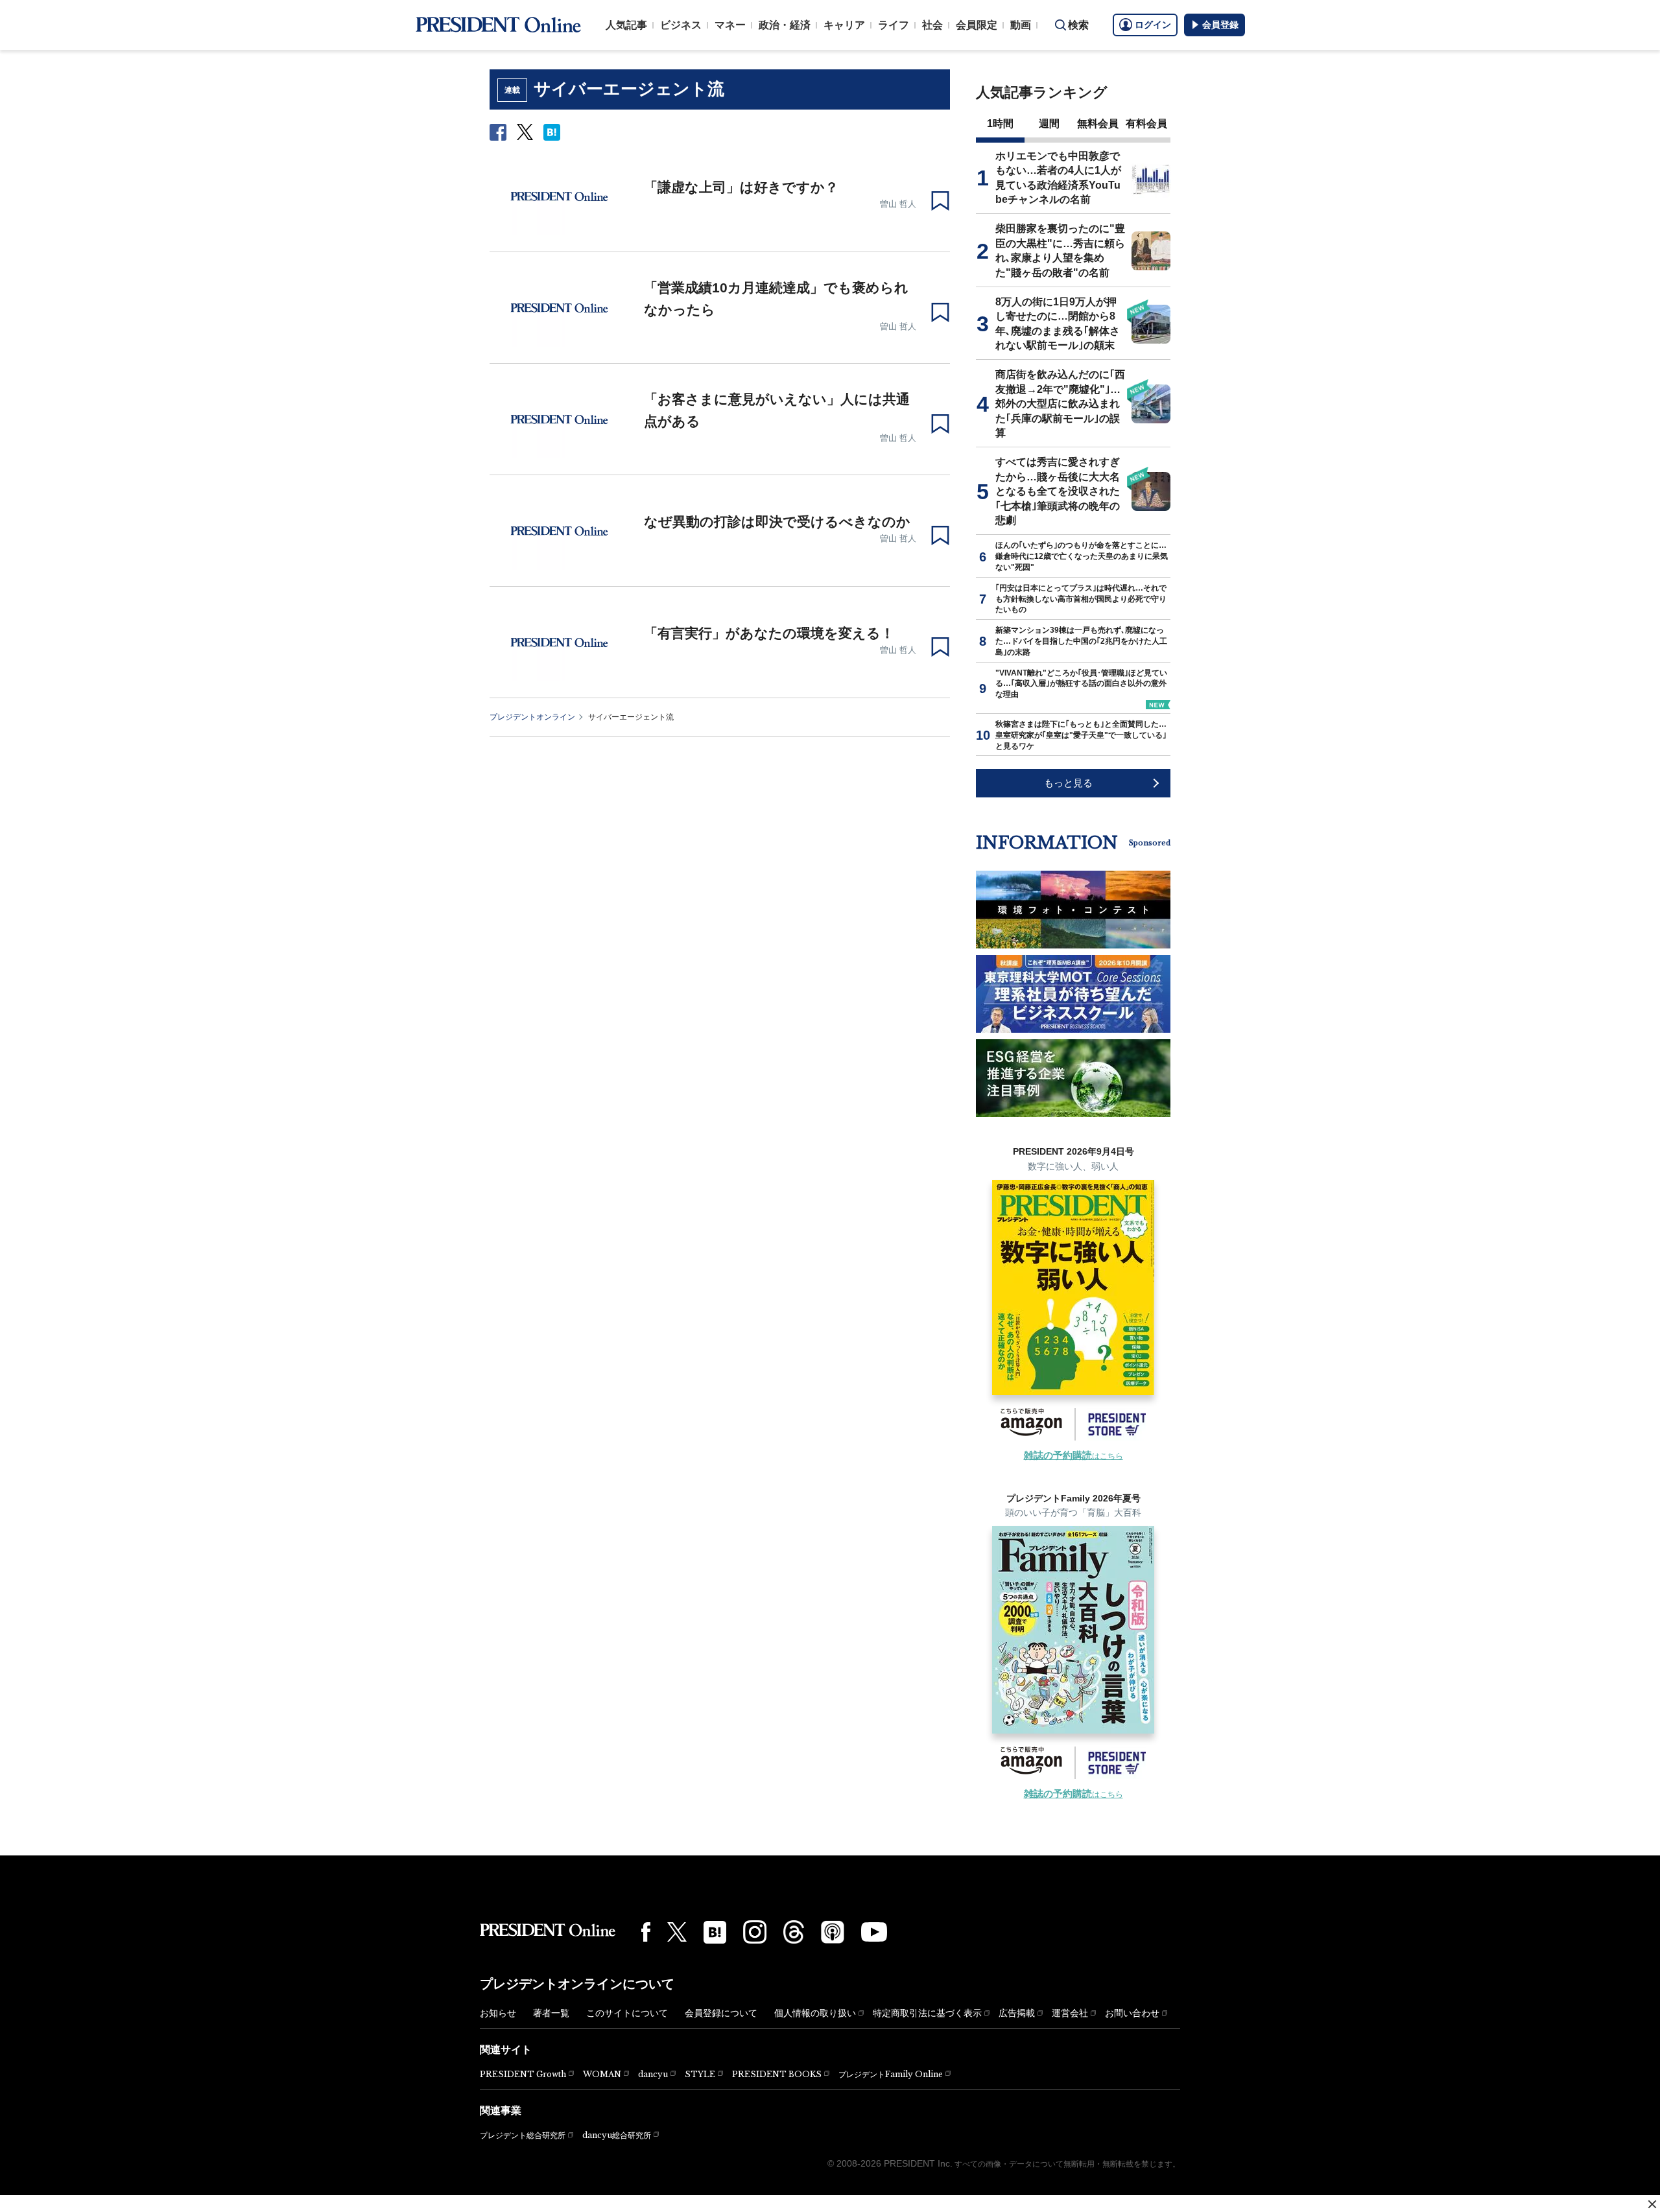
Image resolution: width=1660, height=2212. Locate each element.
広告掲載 (1017, 2013)
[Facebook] (646, 1932)
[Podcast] (833, 1932)
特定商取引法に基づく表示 (927, 2013)
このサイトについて (627, 2013)
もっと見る (1068, 783)
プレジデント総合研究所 (523, 2136)
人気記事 (626, 25)
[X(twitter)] (677, 1932)
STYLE (700, 2074)
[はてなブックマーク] (715, 1932)
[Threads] (794, 1932)
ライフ (894, 25)
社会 (932, 25)
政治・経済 (785, 25)
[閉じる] (1652, 2204)
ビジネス (681, 25)
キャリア (844, 25)
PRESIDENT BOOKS (777, 2074)
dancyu (653, 2074)
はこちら (1073, 1456)
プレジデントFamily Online (891, 2074)
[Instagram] (755, 1932)
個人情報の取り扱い (815, 2013)
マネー (730, 25)
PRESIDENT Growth (523, 2074)
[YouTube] (874, 1932)
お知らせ (498, 2013)
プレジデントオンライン (532, 717)
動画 (1021, 25)
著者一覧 (551, 2013)
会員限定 (977, 25)
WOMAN (602, 2074)
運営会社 (1070, 2013)
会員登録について (721, 2013)
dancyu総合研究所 (617, 2135)
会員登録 (1220, 25)
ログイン (1153, 25)
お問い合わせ (1132, 2013)
